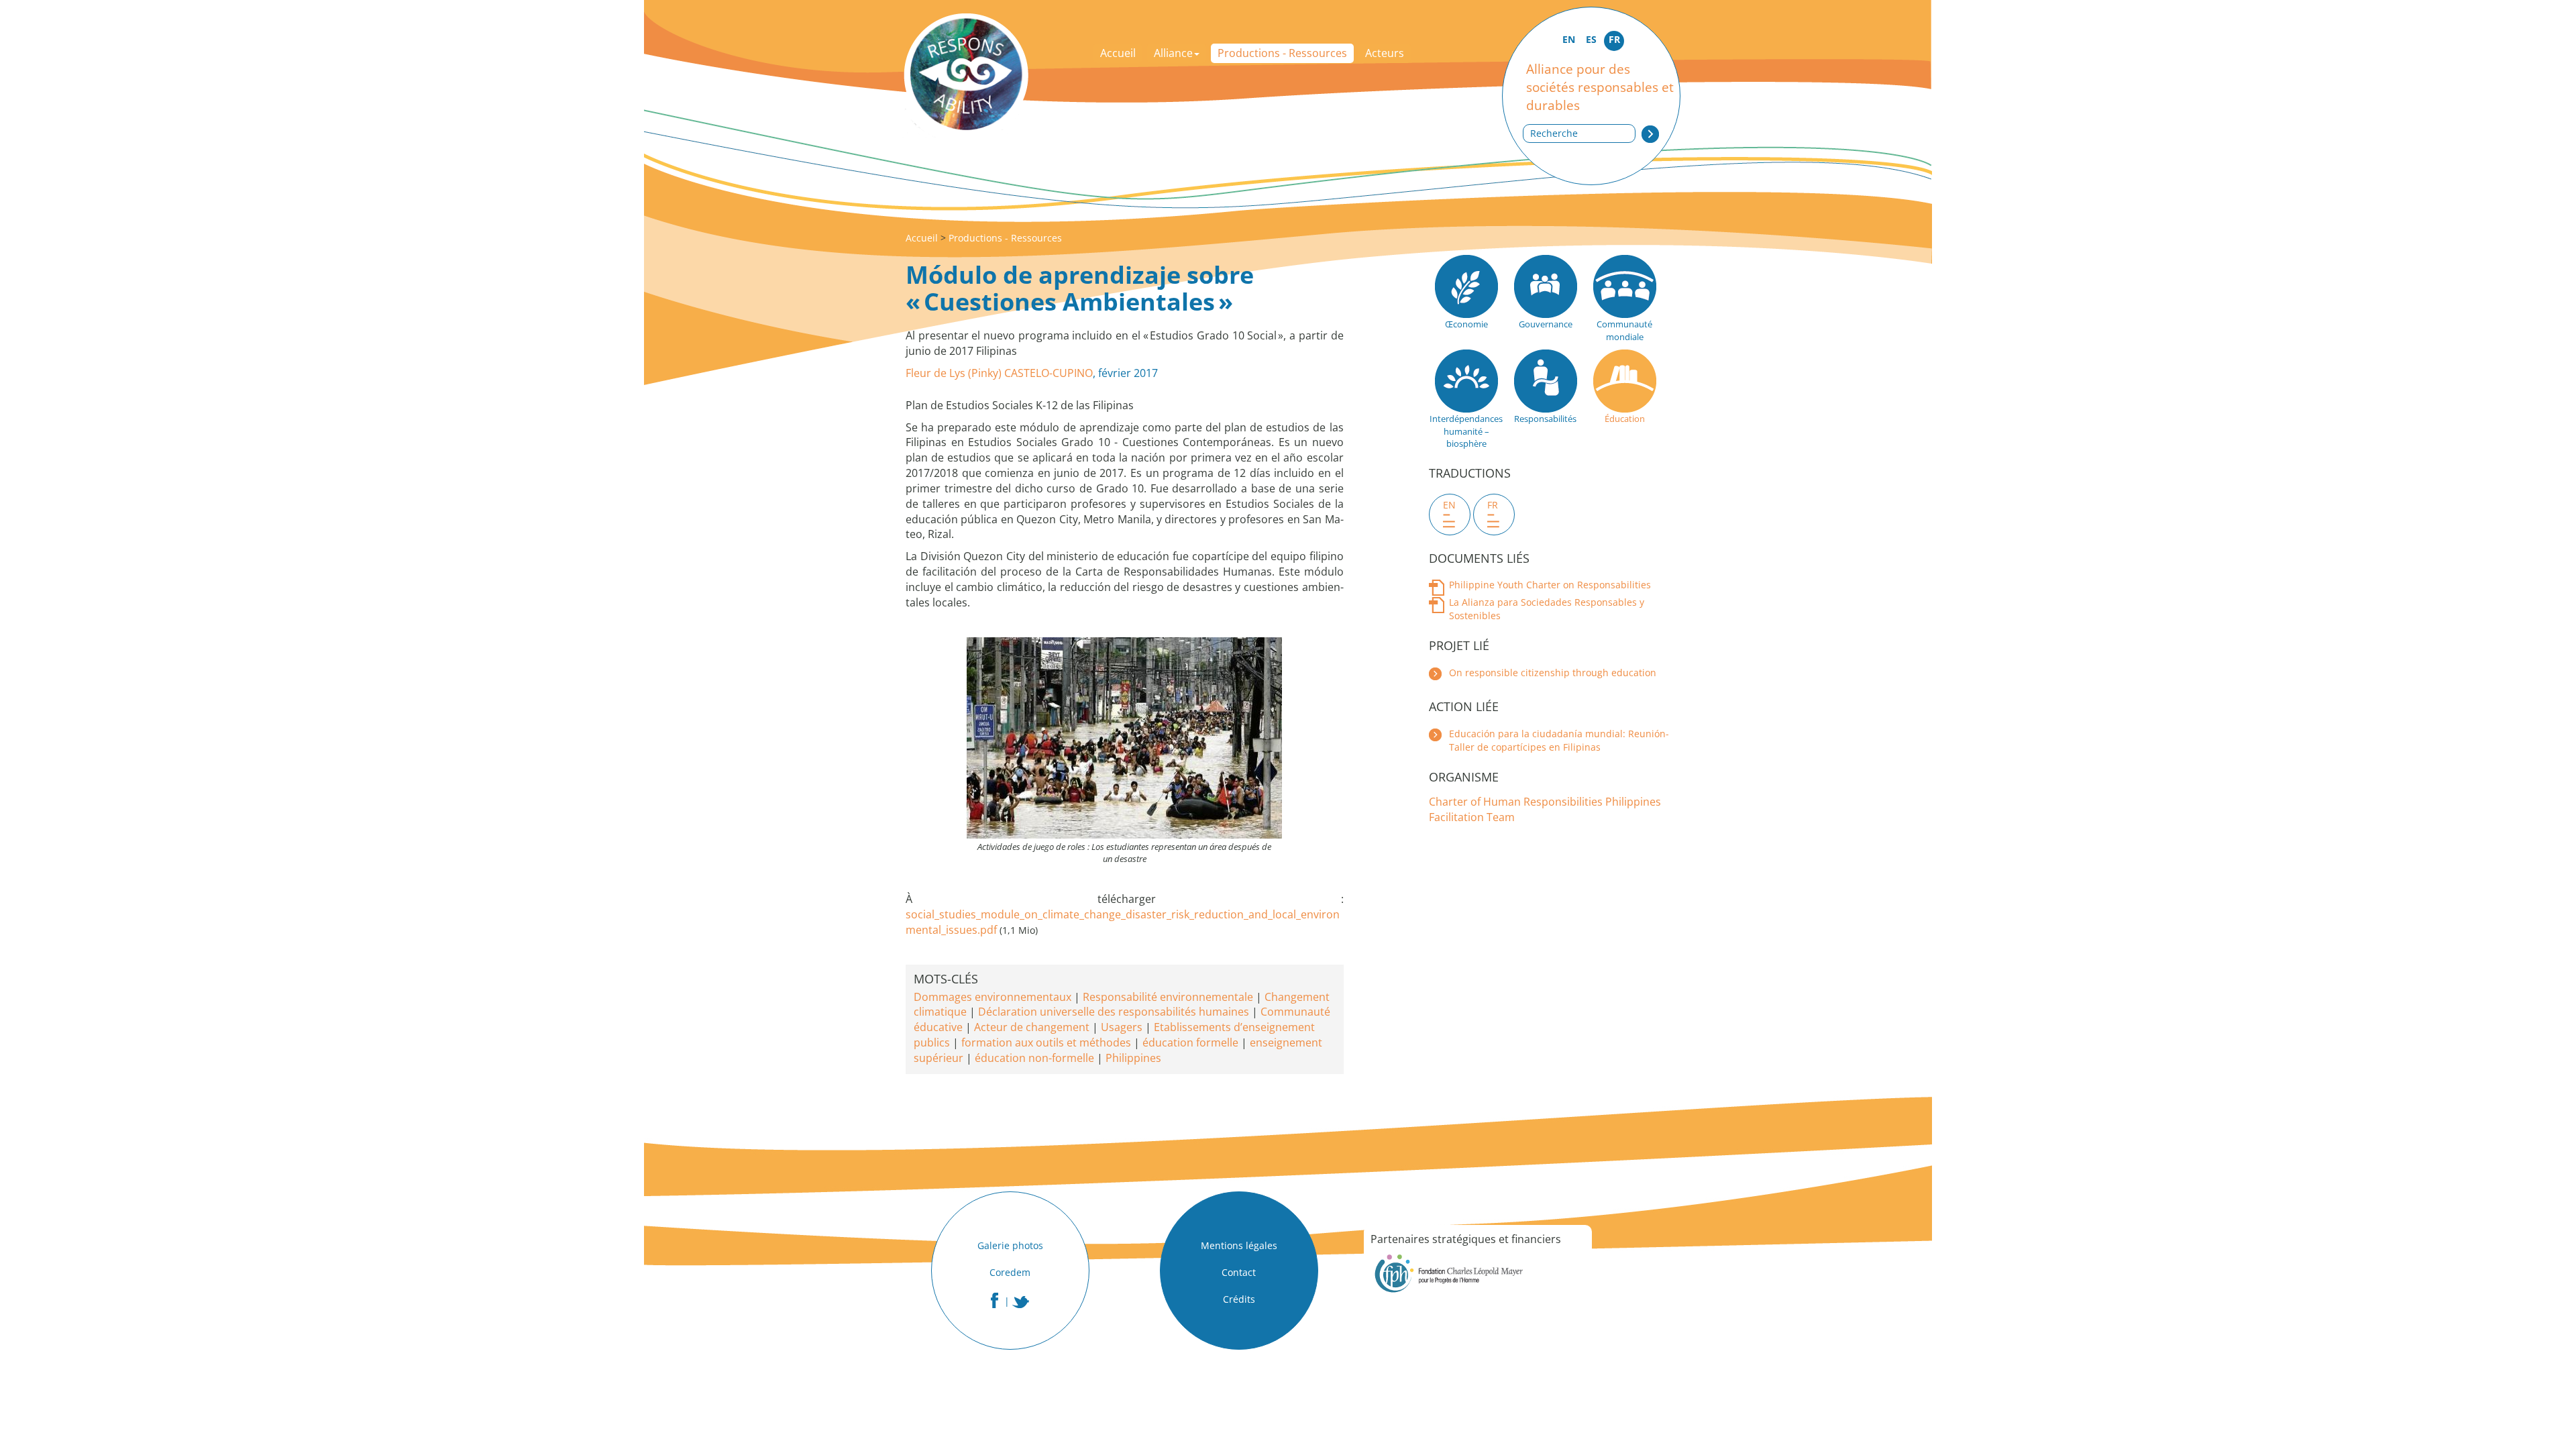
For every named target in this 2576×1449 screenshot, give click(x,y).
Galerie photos (1010, 1245)
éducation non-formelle (1034, 1058)
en (1449, 505)
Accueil (1118, 53)
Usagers (1122, 1027)
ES (1591, 39)
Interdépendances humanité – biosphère (1466, 431)
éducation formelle (1190, 1042)
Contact (1239, 1272)
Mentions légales (1239, 1245)
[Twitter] (1021, 1302)
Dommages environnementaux (992, 997)
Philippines (1133, 1058)
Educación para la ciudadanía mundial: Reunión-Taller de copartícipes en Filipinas (1559, 740)
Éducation (1625, 419)
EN (1569, 39)
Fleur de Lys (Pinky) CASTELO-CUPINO (999, 373)
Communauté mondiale (1624, 330)
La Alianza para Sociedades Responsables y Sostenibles (1547, 609)
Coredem (1010, 1272)
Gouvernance (1546, 324)
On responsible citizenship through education (1553, 673)
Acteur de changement (1032, 1027)
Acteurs (1385, 53)
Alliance (1173, 53)
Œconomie (1466, 324)
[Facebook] (995, 1300)
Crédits (1239, 1299)
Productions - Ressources (1282, 53)
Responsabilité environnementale (1168, 997)
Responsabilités (1545, 419)
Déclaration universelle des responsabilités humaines (1114, 1012)
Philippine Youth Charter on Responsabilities (1550, 585)
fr (1493, 505)
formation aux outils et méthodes (1046, 1042)
